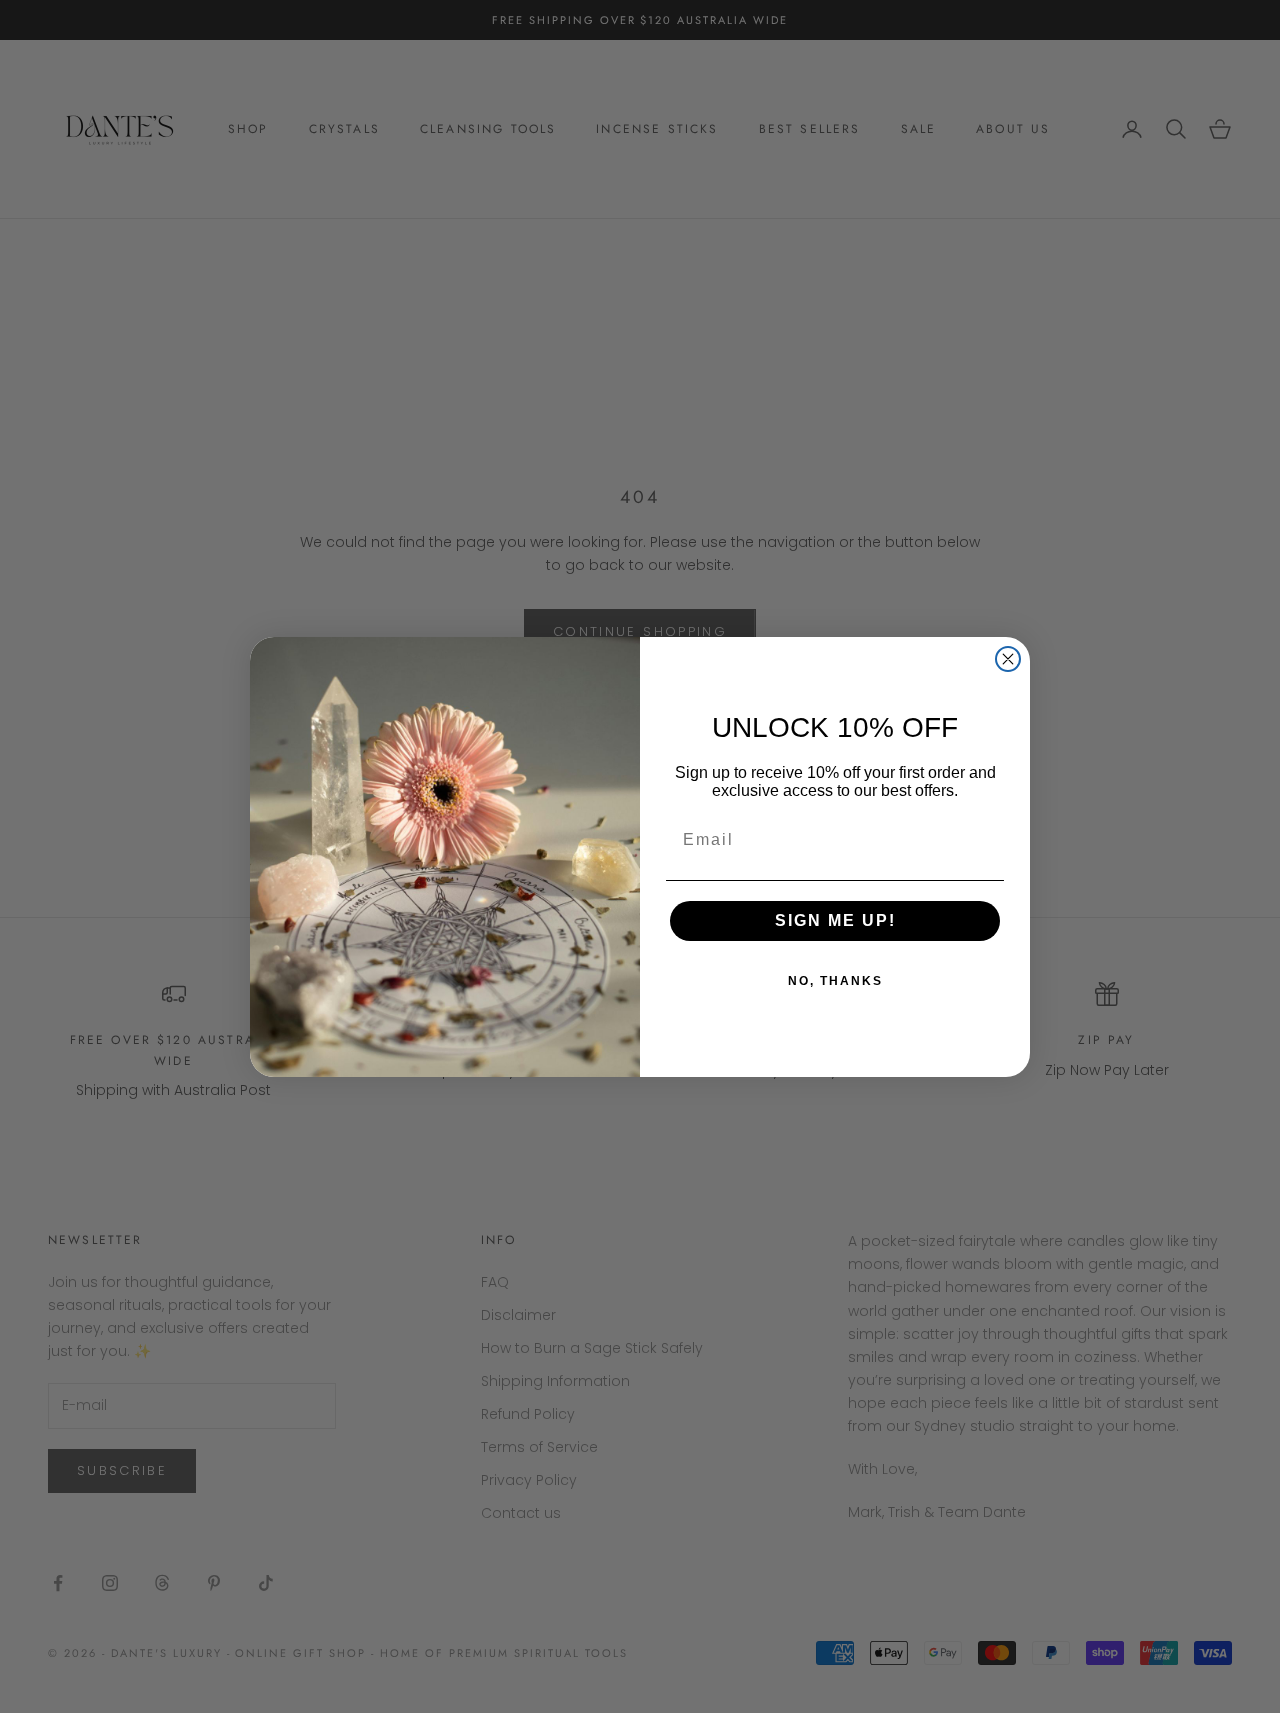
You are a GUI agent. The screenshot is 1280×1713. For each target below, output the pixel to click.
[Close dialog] (1008, 659)
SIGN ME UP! (835, 920)
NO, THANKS (835, 981)
